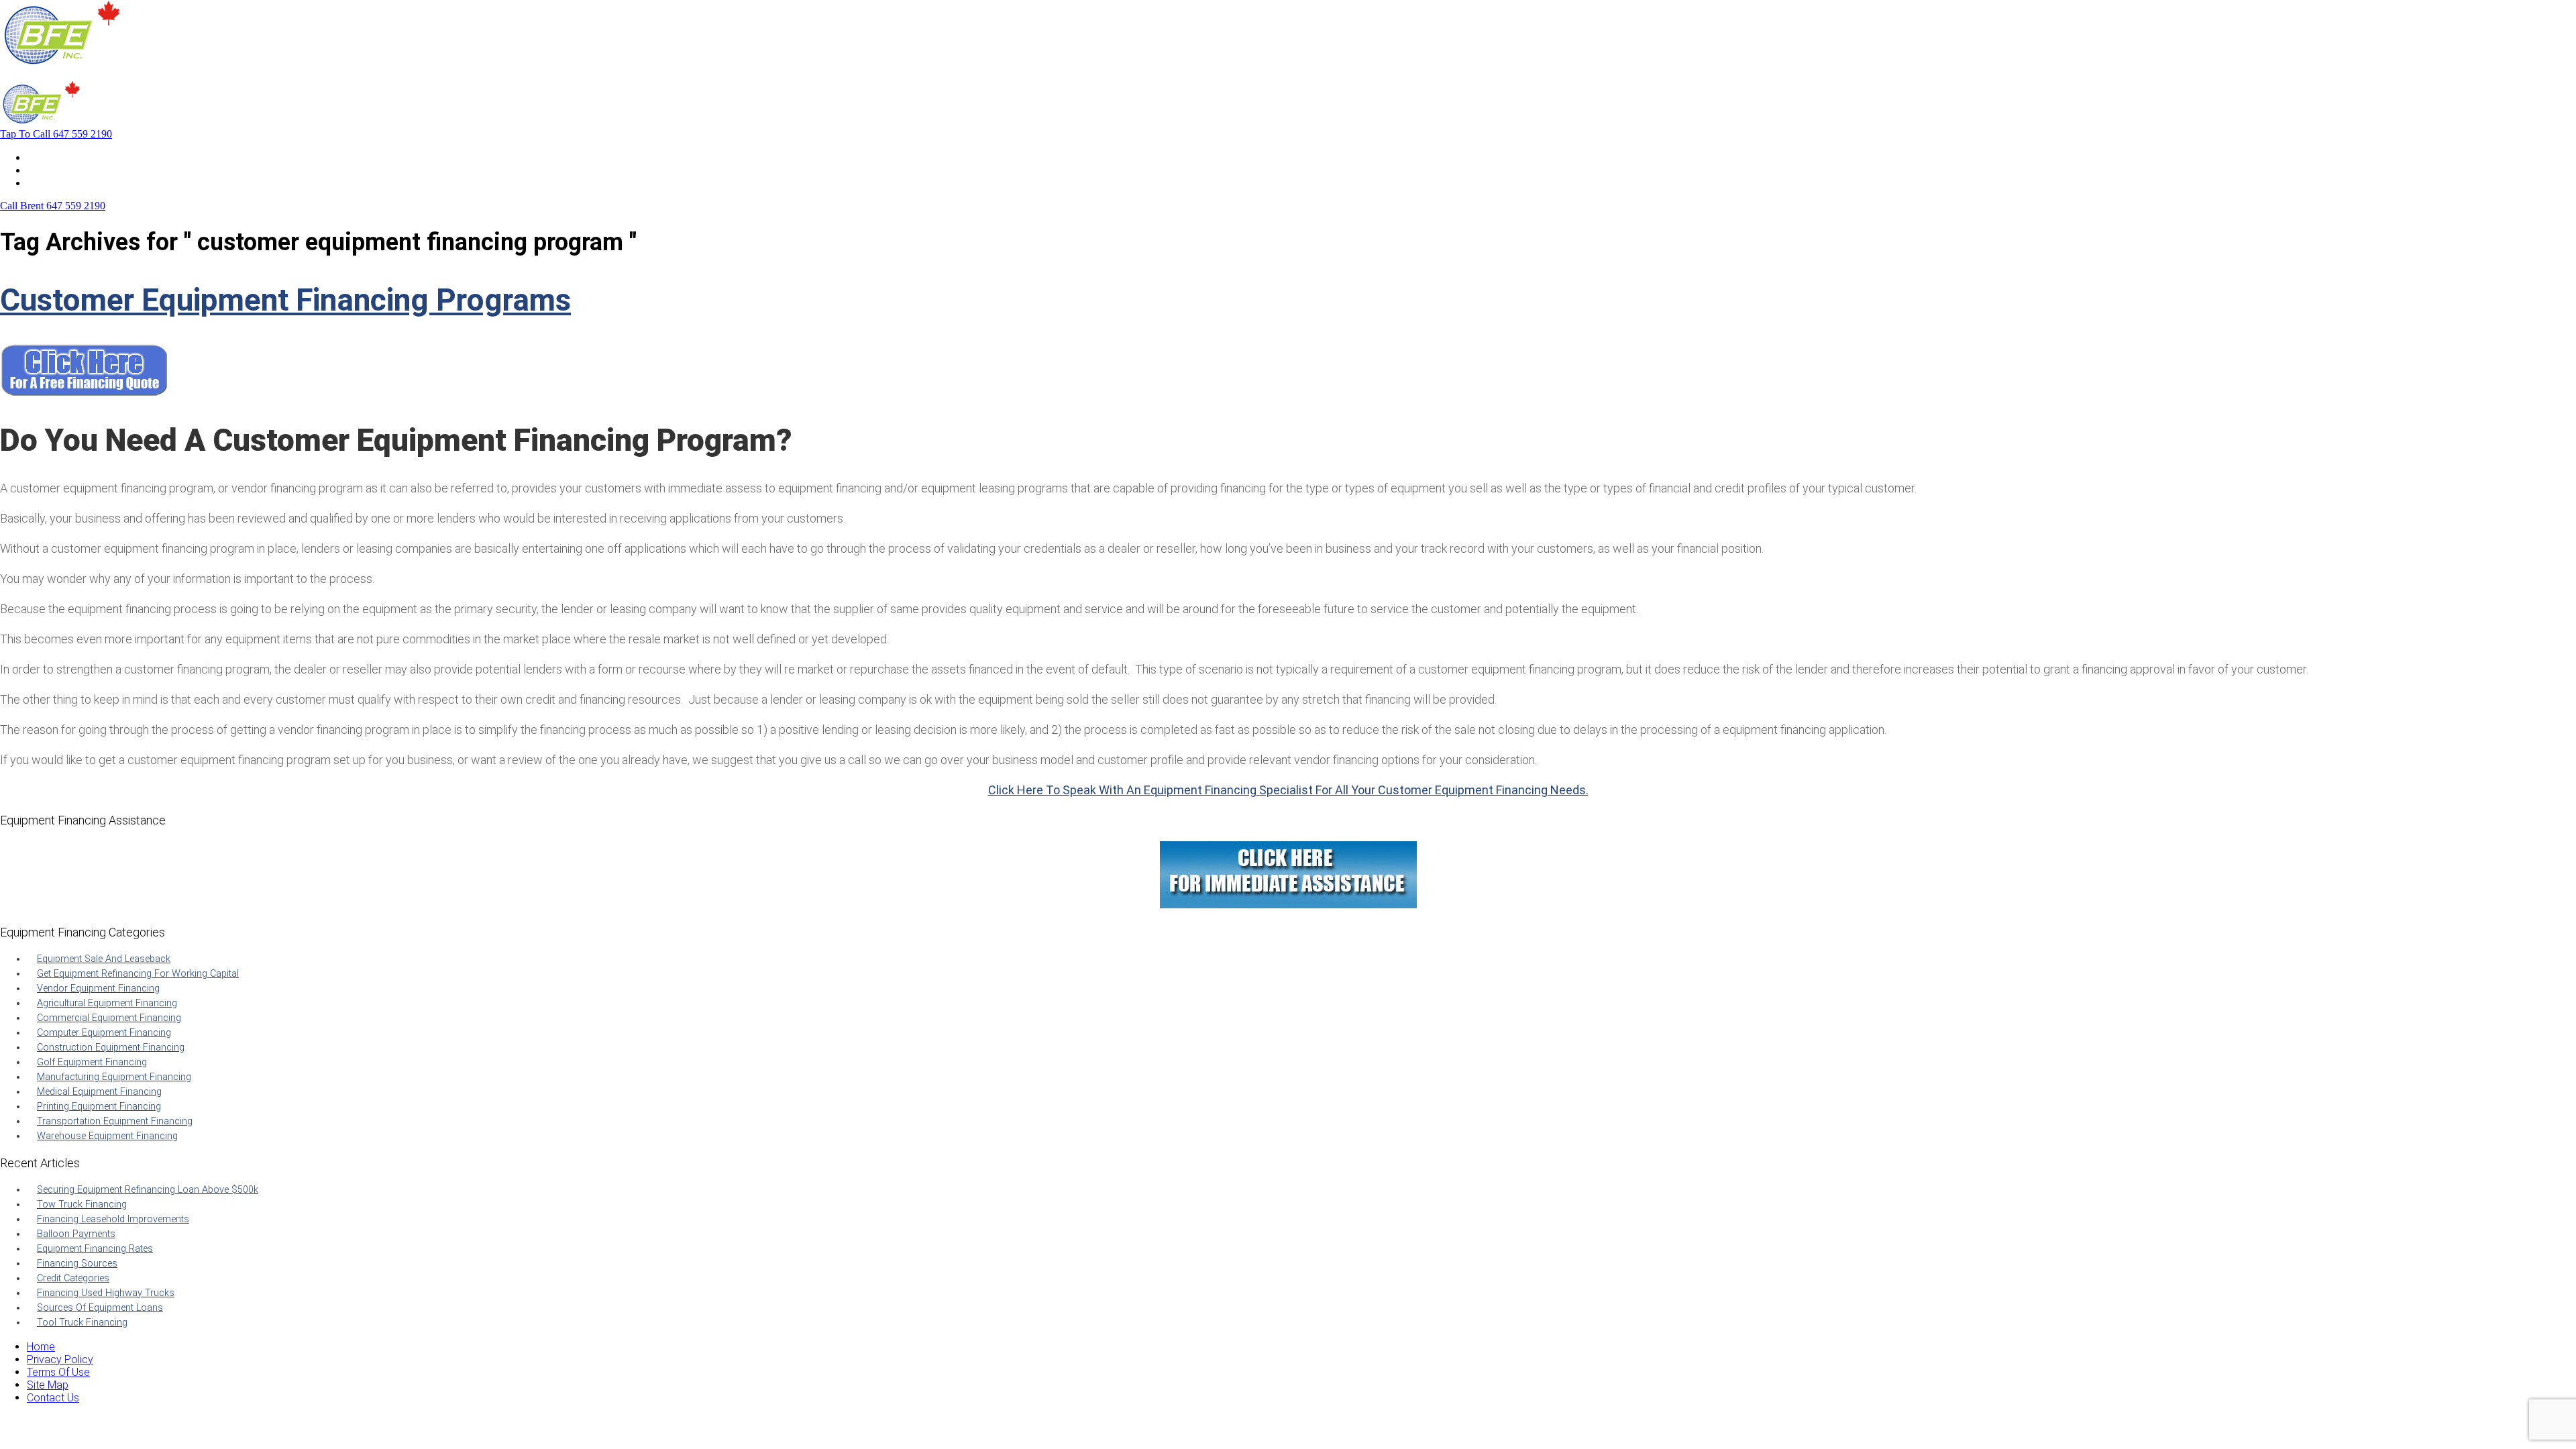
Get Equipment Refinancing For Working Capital (138, 974)
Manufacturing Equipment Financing (114, 1077)
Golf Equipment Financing (92, 1062)
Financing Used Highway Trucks (106, 1293)
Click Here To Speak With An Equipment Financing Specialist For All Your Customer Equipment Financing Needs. (1288, 790)
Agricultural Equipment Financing (107, 1003)
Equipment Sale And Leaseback (104, 959)
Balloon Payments (76, 1234)
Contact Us (53, 183)
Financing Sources (77, 1264)
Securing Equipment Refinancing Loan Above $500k (148, 1190)
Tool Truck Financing (82, 1323)
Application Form (67, 170)
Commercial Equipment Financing (109, 1018)
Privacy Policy (60, 1359)
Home (41, 157)
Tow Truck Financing (82, 1204)
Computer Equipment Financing (104, 1033)
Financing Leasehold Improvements (113, 1219)
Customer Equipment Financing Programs (285, 300)
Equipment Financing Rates (95, 1249)
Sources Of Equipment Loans (100, 1308)
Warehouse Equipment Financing (107, 1136)
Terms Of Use (58, 1372)
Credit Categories (73, 1278)
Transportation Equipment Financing (115, 1121)
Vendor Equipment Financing (98, 988)
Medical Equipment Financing (99, 1092)
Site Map (48, 1385)
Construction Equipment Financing (111, 1048)
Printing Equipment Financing (99, 1107)
